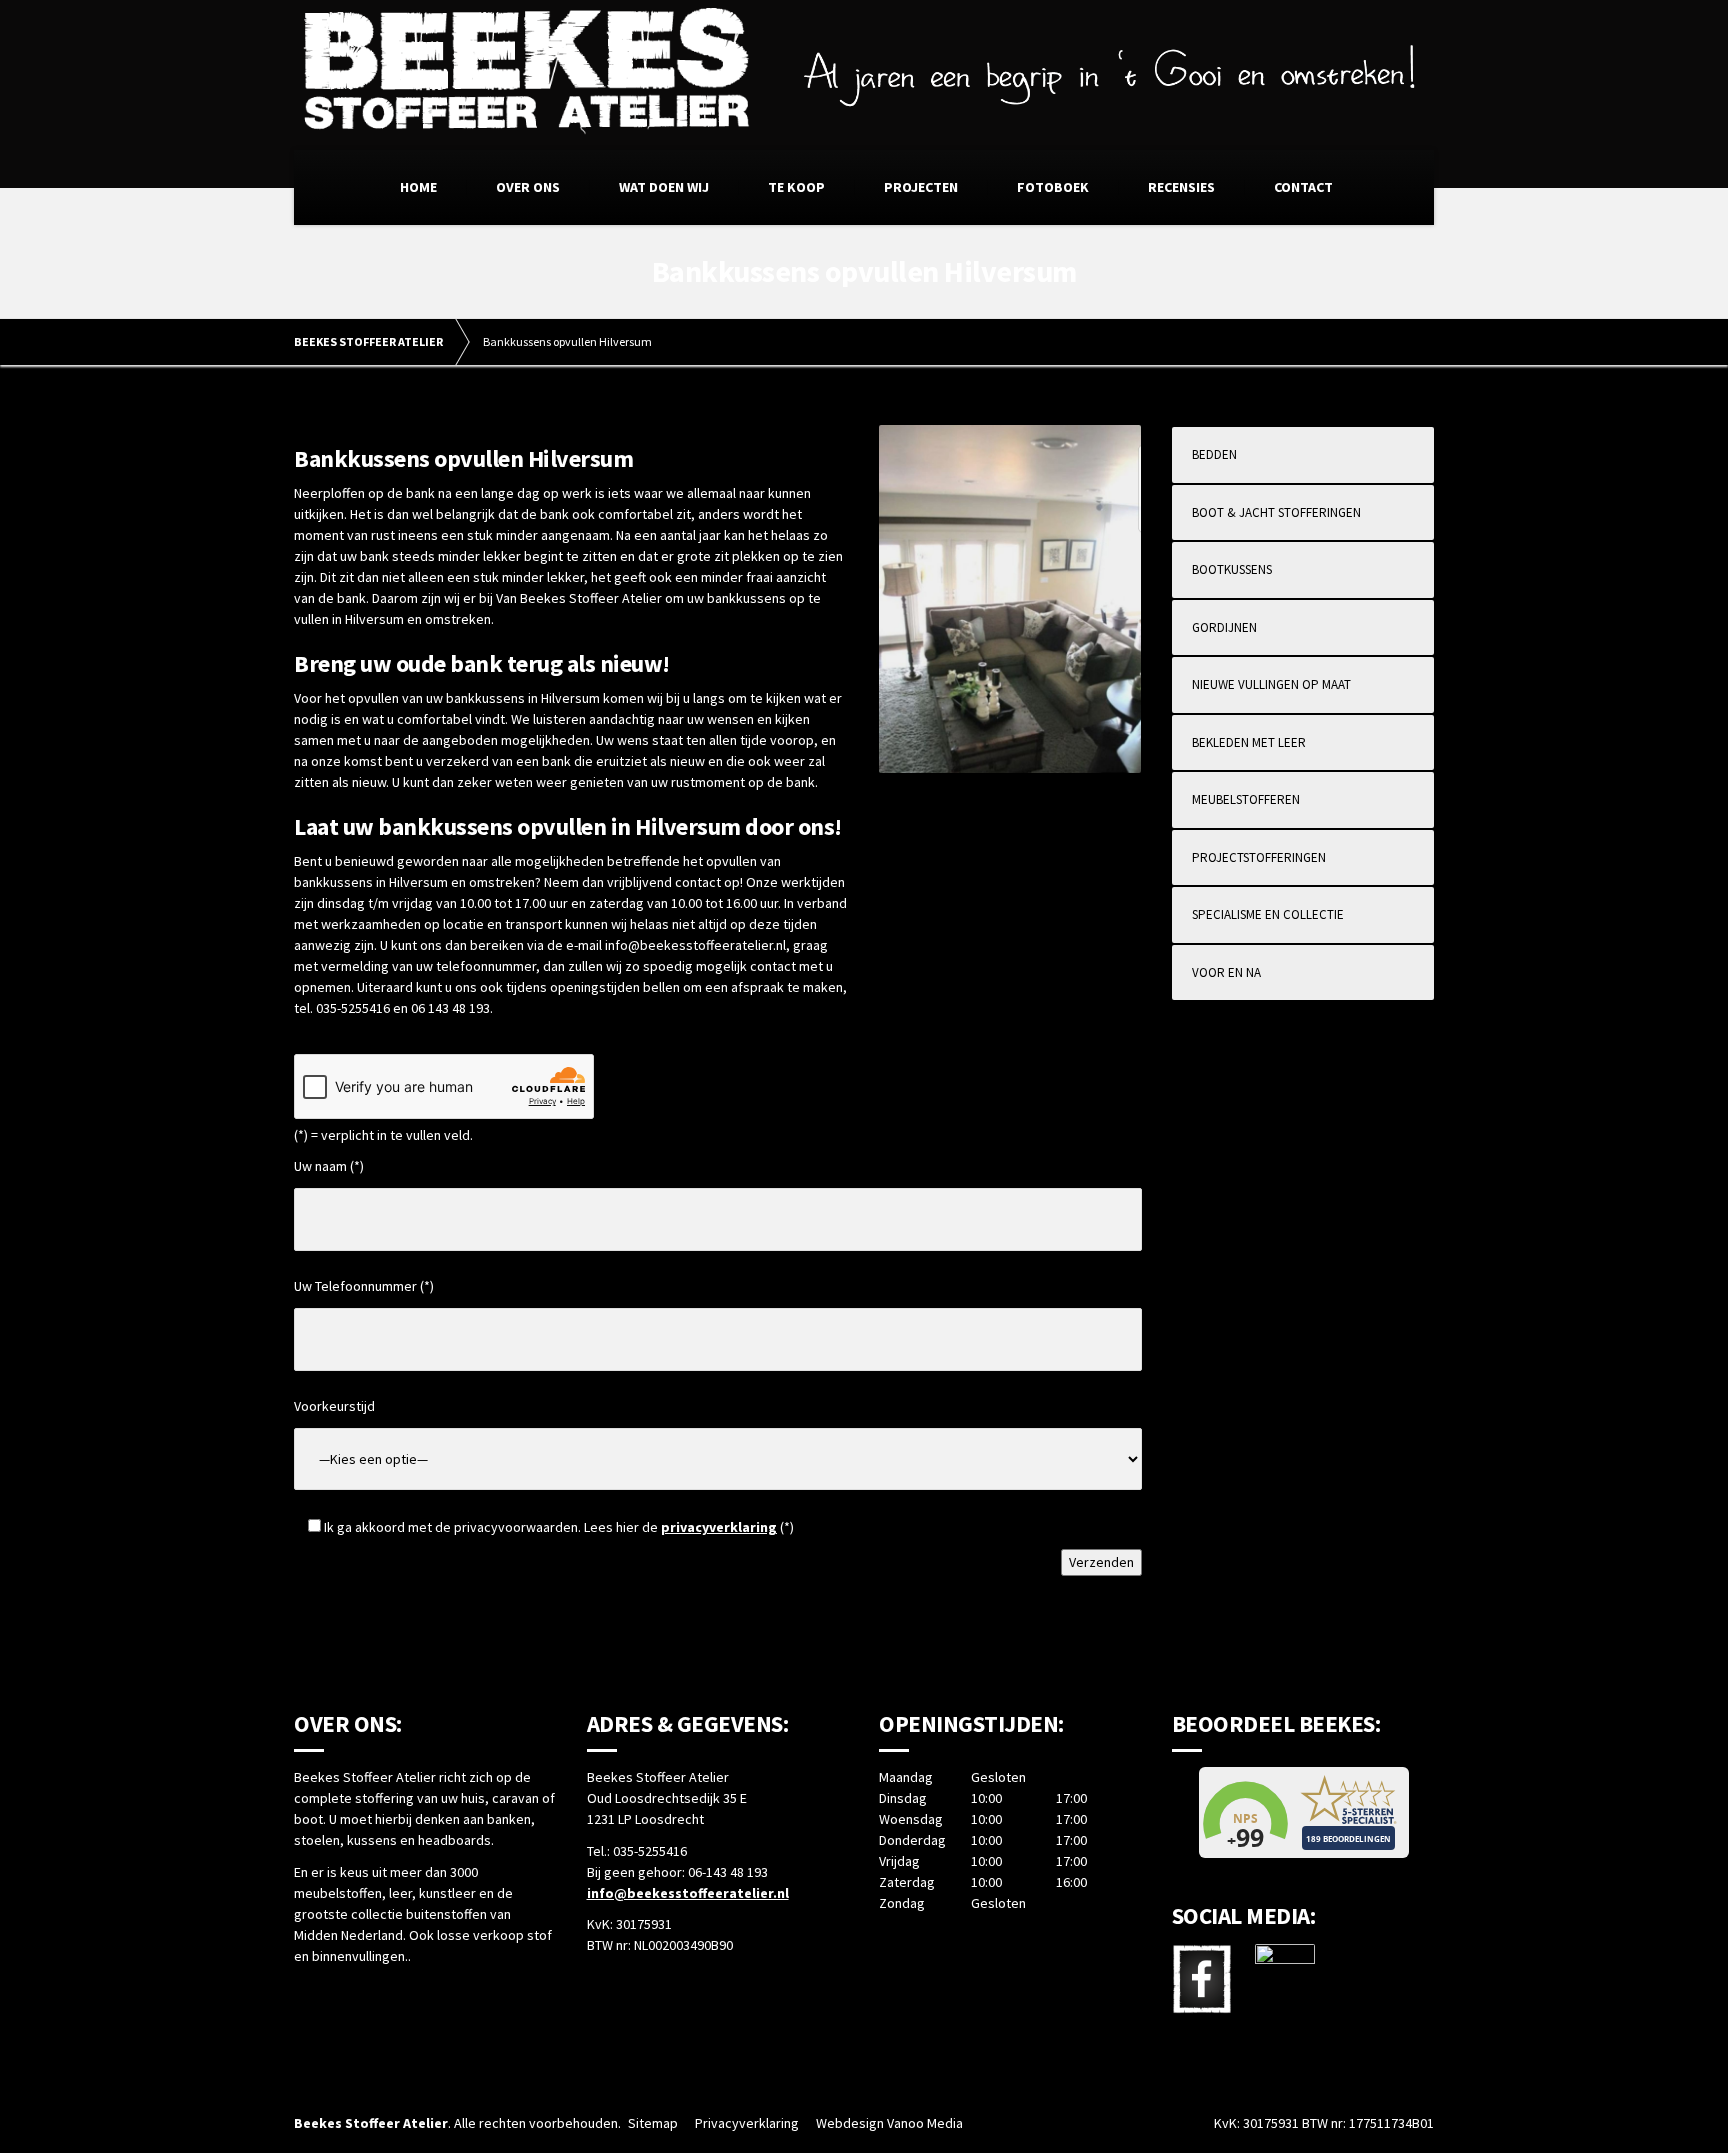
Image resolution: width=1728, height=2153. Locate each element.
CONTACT (1303, 187)
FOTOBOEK (1053, 187)
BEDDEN (1214, 454)
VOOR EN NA (1226, 972)
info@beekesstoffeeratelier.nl (688, 1893)
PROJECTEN (921, 187)
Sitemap (653, 2123)
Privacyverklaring (747, 2123)
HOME (418, 187)
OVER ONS (528, 187)
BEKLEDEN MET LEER (1249, 742)
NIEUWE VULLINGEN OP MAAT (1271, 684)
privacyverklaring (719, 1527)
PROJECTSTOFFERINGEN (1259, 857)
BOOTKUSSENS (1232, 569)
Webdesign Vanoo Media (889, 2123)
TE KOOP (796, 187)
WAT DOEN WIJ (664, 187)
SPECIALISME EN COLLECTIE (1268, 914)
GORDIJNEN (1224, 627)
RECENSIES (1181, 187)
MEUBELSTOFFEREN (1246, 799)
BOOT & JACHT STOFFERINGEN (1276, 512)
